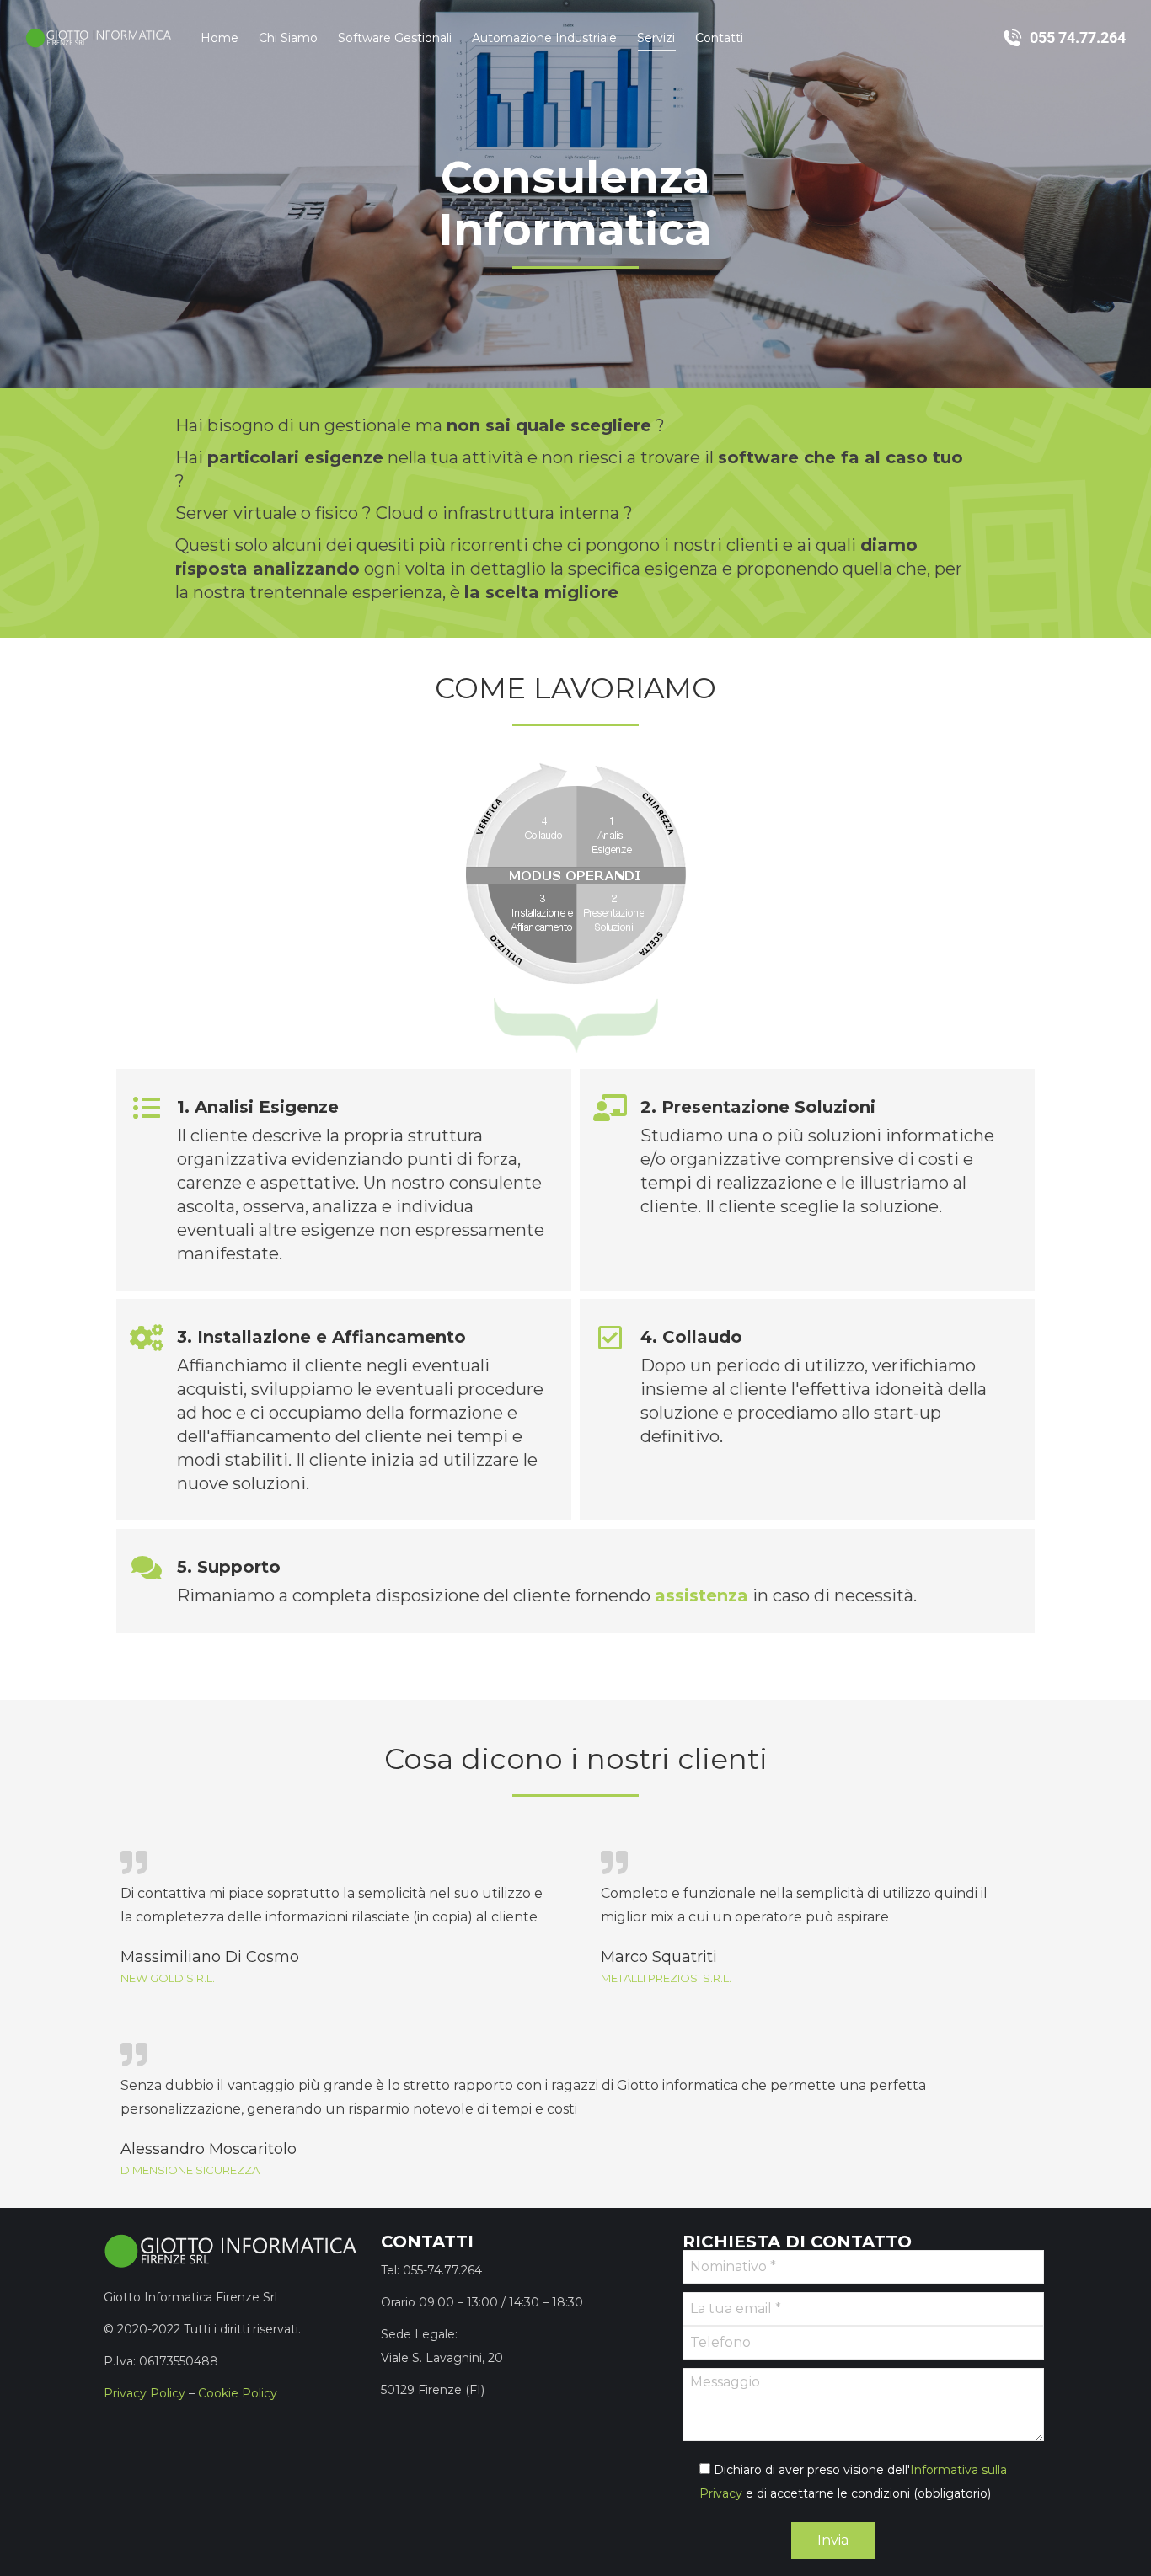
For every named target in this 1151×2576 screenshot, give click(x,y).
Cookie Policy (238, 2393)
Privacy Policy (145, 2393)
